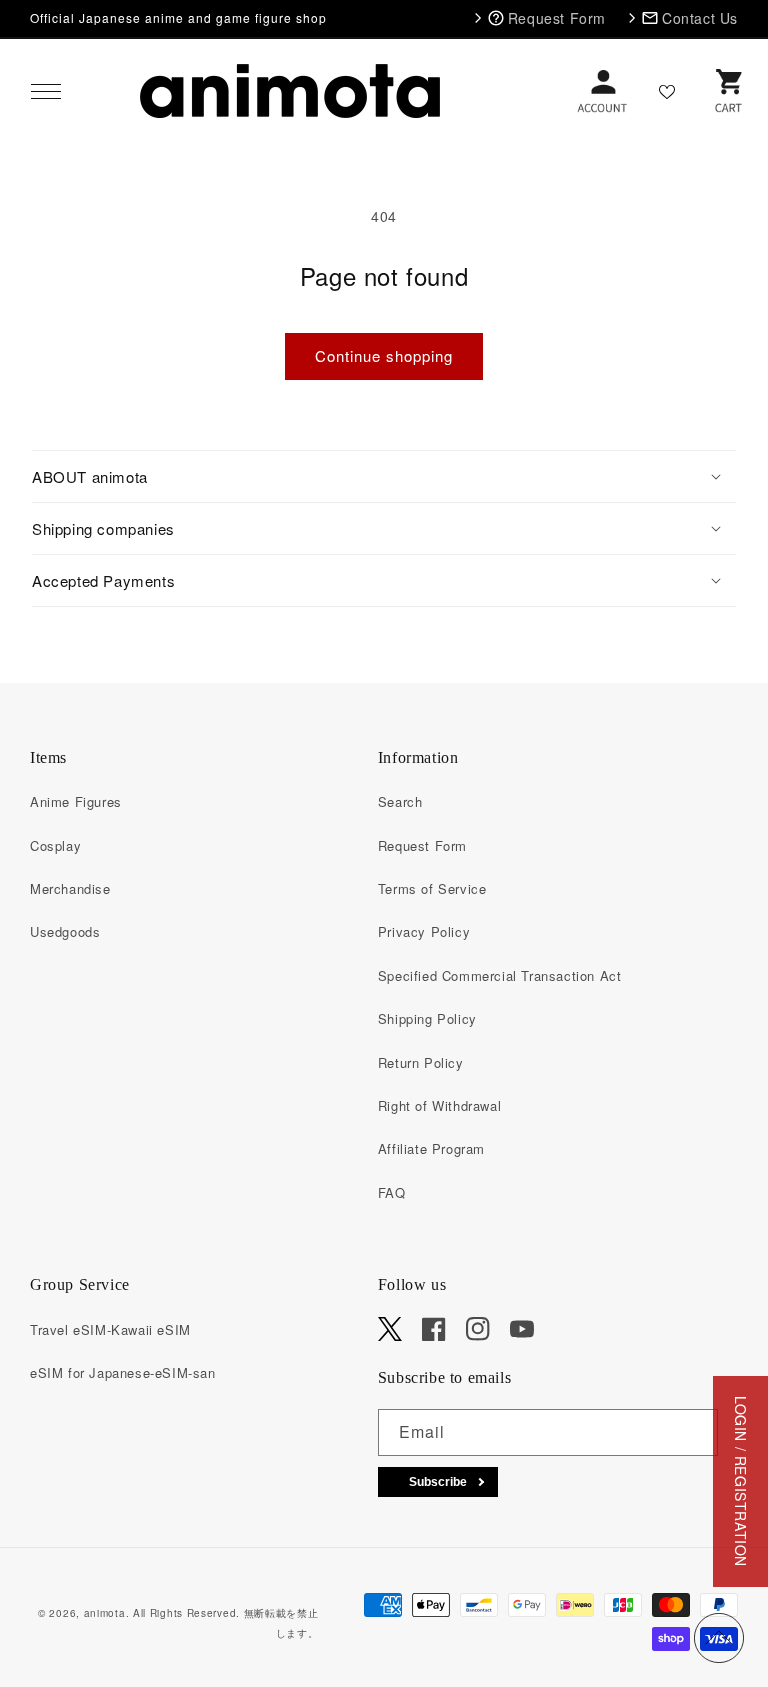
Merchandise (70, 888)
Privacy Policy (424, 931)
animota (105, 1613)
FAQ (392, 1192)
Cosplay (55, 845)
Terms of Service (432, 888)
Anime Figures (76, 801)
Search (400, 801)
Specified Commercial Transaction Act (500, 975)
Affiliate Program (431, 1148)
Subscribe (438, 1482)
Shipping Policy (427, 1018)
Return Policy (421, 1062)
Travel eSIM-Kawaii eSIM (110, 1329)
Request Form (422, 845)
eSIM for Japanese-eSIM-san (123, 1372)
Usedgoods (65, 931)
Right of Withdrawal (439, 1105)
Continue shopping (384, 355)
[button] (46, 91)
